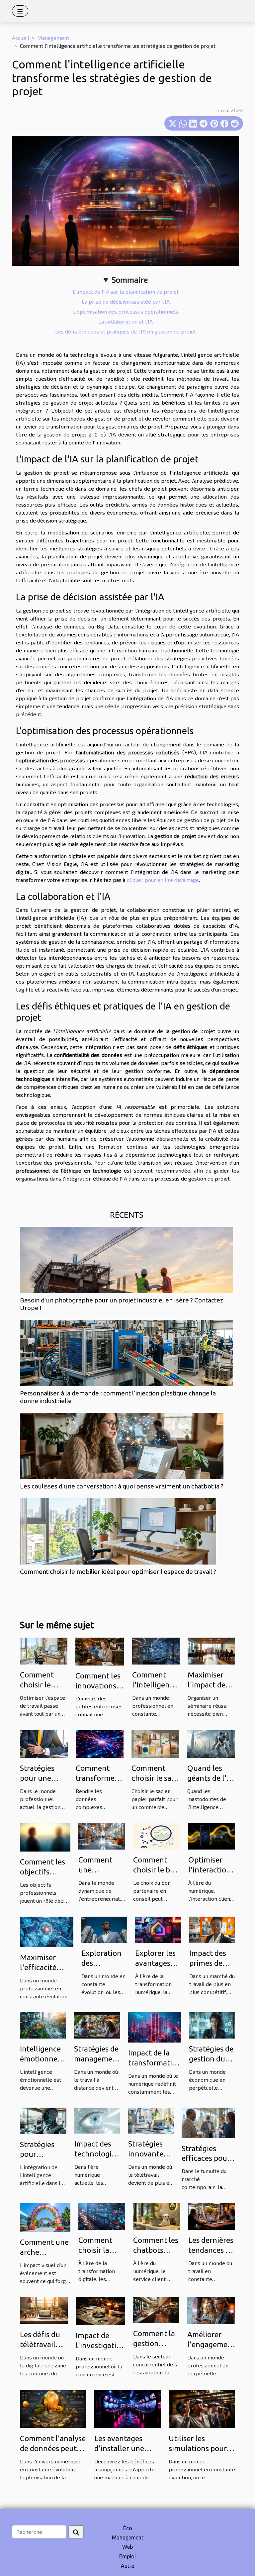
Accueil (21, 38)
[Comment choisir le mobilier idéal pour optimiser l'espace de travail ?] (118, 1531)
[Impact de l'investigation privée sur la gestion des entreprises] (100, 2310)
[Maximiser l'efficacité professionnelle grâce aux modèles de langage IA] (47, 1931)
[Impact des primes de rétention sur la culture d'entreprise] (212, 1929)
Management (53, 38)
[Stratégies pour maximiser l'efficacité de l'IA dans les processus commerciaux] (43, 2120)
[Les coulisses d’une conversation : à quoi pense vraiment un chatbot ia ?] (122, 1446)
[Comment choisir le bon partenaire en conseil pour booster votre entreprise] (157, 1835)
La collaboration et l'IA (126, 321)
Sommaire (130, 280)
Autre (127, 2566)
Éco (128, 2528)
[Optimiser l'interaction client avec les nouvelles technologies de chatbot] (212, 1835)
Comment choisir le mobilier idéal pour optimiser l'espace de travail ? (118, 1572)
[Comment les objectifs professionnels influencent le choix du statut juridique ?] (45, 1836)
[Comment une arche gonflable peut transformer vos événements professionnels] (45, 2217)
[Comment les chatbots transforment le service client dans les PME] (157, 2216)
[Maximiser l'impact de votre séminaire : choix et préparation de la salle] (211, 1650)
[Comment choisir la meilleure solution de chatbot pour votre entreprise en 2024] (102, 2216)
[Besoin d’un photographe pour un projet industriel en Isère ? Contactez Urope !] (127, 1260)
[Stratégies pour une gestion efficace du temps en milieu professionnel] (44, 1743)
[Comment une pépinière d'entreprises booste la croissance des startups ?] (102, 1835)
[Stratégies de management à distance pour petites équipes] (97, 2025)
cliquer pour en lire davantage (163, 880)
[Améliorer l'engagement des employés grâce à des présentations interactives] (211, 2310)
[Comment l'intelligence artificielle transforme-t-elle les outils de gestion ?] (156, 1650)
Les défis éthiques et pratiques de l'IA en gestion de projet (126, 331)
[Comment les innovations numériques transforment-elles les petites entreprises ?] (100, 1651)
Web (127, 2547)
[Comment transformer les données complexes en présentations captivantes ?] (100, 1743)
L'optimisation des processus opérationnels (126, 311)
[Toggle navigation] (20, 11)
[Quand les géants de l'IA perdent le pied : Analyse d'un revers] (211, 1743)
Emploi (127, 2556)
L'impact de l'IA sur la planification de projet (126, 291)
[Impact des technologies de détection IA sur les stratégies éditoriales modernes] (97, 2120)
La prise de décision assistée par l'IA (126, 301)
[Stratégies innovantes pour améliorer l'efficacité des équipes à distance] (151, 2120)
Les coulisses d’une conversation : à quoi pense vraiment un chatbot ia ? (122, 1486)
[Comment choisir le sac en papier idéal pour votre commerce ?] (155, 1743)
